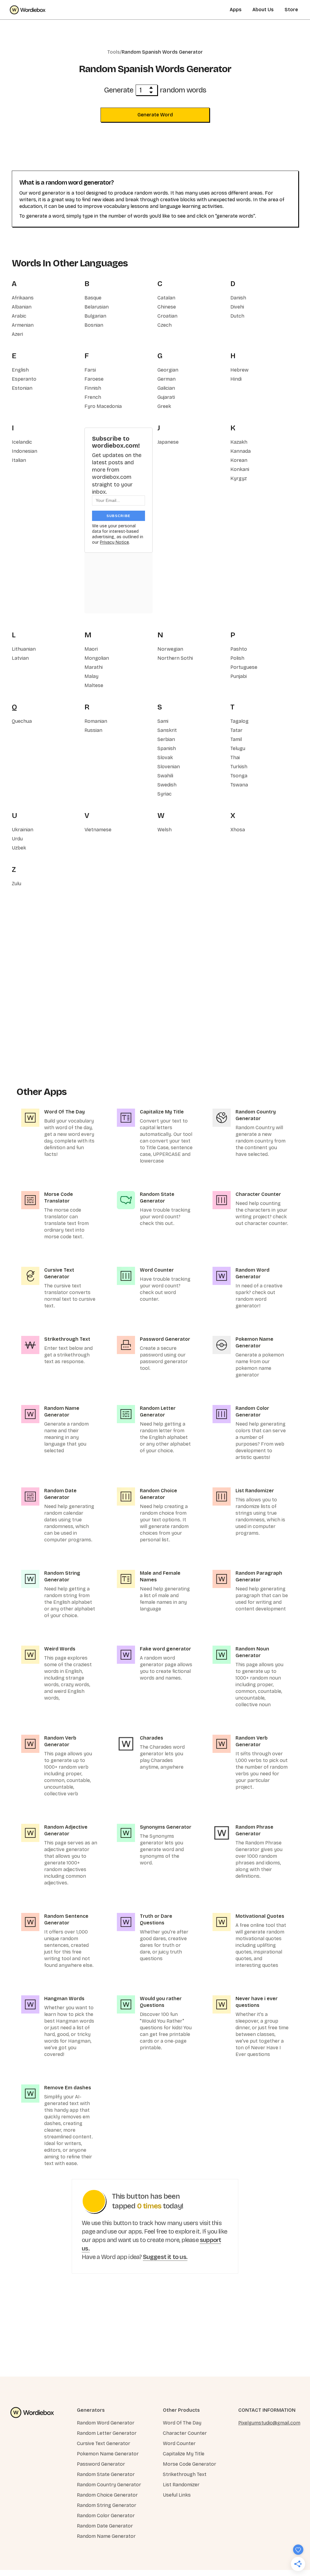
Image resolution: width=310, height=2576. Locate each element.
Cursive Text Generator (104, 2443)
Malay (91, 676)
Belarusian (97, 307)
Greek (164, 406)
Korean (239, 460)
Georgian (168, 370)
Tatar (236, 730)
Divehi (237, 307)
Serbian (166, 739)
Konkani (240, 469)
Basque (93, 298)
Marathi (94, 667)
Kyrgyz (239, 478)
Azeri (17, 334)
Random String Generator (107, 2505)
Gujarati (166, 397)
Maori (91, 649)
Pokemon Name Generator (108, 2454)
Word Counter (179, 2443)
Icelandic (22, 442)
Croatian (167, 316)
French (93, 397)
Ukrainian (23, 830)
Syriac (165, 794)
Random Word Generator (106, 2423)
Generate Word (155, 115)
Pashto (239, 649)
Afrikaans (23, 298)
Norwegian (170, 649)
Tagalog (239, 721)
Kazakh (239, 442)
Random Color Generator (106, 2516)
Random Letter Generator (107, 2433)
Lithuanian (24, 649)
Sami (163, 721)
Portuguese (244, 667)
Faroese (94, 379)
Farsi (90, 370)
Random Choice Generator (107, 2495)
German (167, 379)
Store (291, 10)
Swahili (165, 776)
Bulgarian (95, 316)
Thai (235, 757)
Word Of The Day (182, 2423)
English (20, 370)
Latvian (20, 658)
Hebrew (239, 370)
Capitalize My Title (184, 2454)
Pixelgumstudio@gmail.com (269, 2423)
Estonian (22, 388)
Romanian (96, 721)
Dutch (237, 316)
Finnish (93, 388)
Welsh (165, 830)
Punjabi (239, 676)
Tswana (239, 785)
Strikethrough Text (185, 2474)
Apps (236, 10)
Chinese (167, 307)
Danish (238, 298)
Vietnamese (98, 830)
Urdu (17, 839)
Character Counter (185, 2433)
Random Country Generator (109, 2485)
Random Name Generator (106, 2536)
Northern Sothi (175, 658)
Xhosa (238, 830)
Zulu (16, 884)
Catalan (166, 298)
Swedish (167, 785)
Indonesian (25, 451)
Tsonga (239, 776)
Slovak (165, 757)
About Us (263, 10)
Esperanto (24, 379)
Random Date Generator (105, 2526)
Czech (165, 325)
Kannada (241, 451)
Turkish (239, 767)
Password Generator (101, 2464)
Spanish (167, 748)
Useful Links (177, 2495)
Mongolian (97, 658)
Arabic (19, 316)
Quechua (22, 721)
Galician (166, 388)
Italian (19, 460)
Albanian (22, 307)
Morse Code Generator (190, 2464)
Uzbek (19, 848)
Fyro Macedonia (103, 406)
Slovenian (169, 767)
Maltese (94, 685)
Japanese (168, 442)
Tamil (236, 739)
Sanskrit (167, 730)
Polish (237, 658)
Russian (93, 730)
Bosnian (94, 325)
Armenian (23, 325)
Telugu (238, 748)
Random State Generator (106, 2474)
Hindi (236, 379)
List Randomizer (181, 2485)
